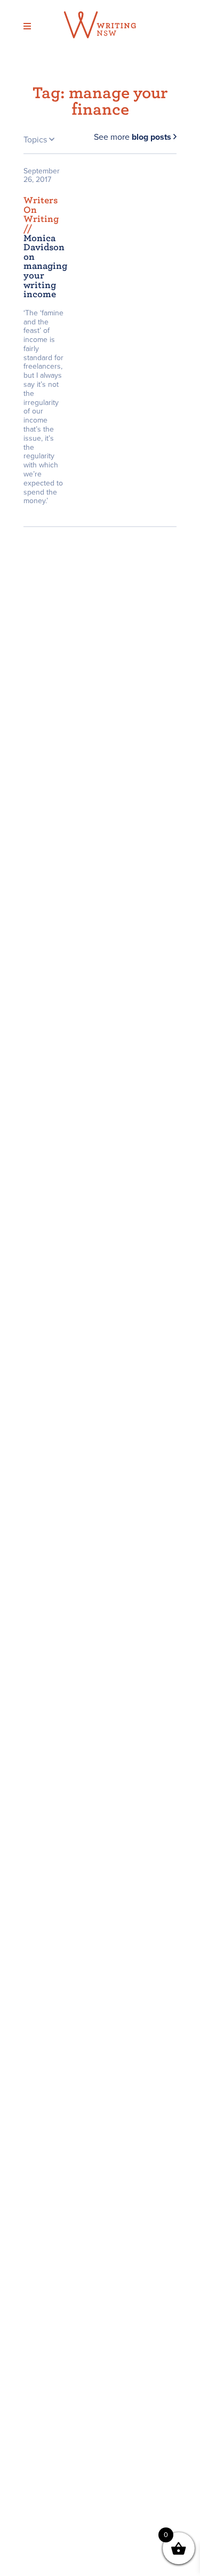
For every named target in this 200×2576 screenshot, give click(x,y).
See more (133, 137)
